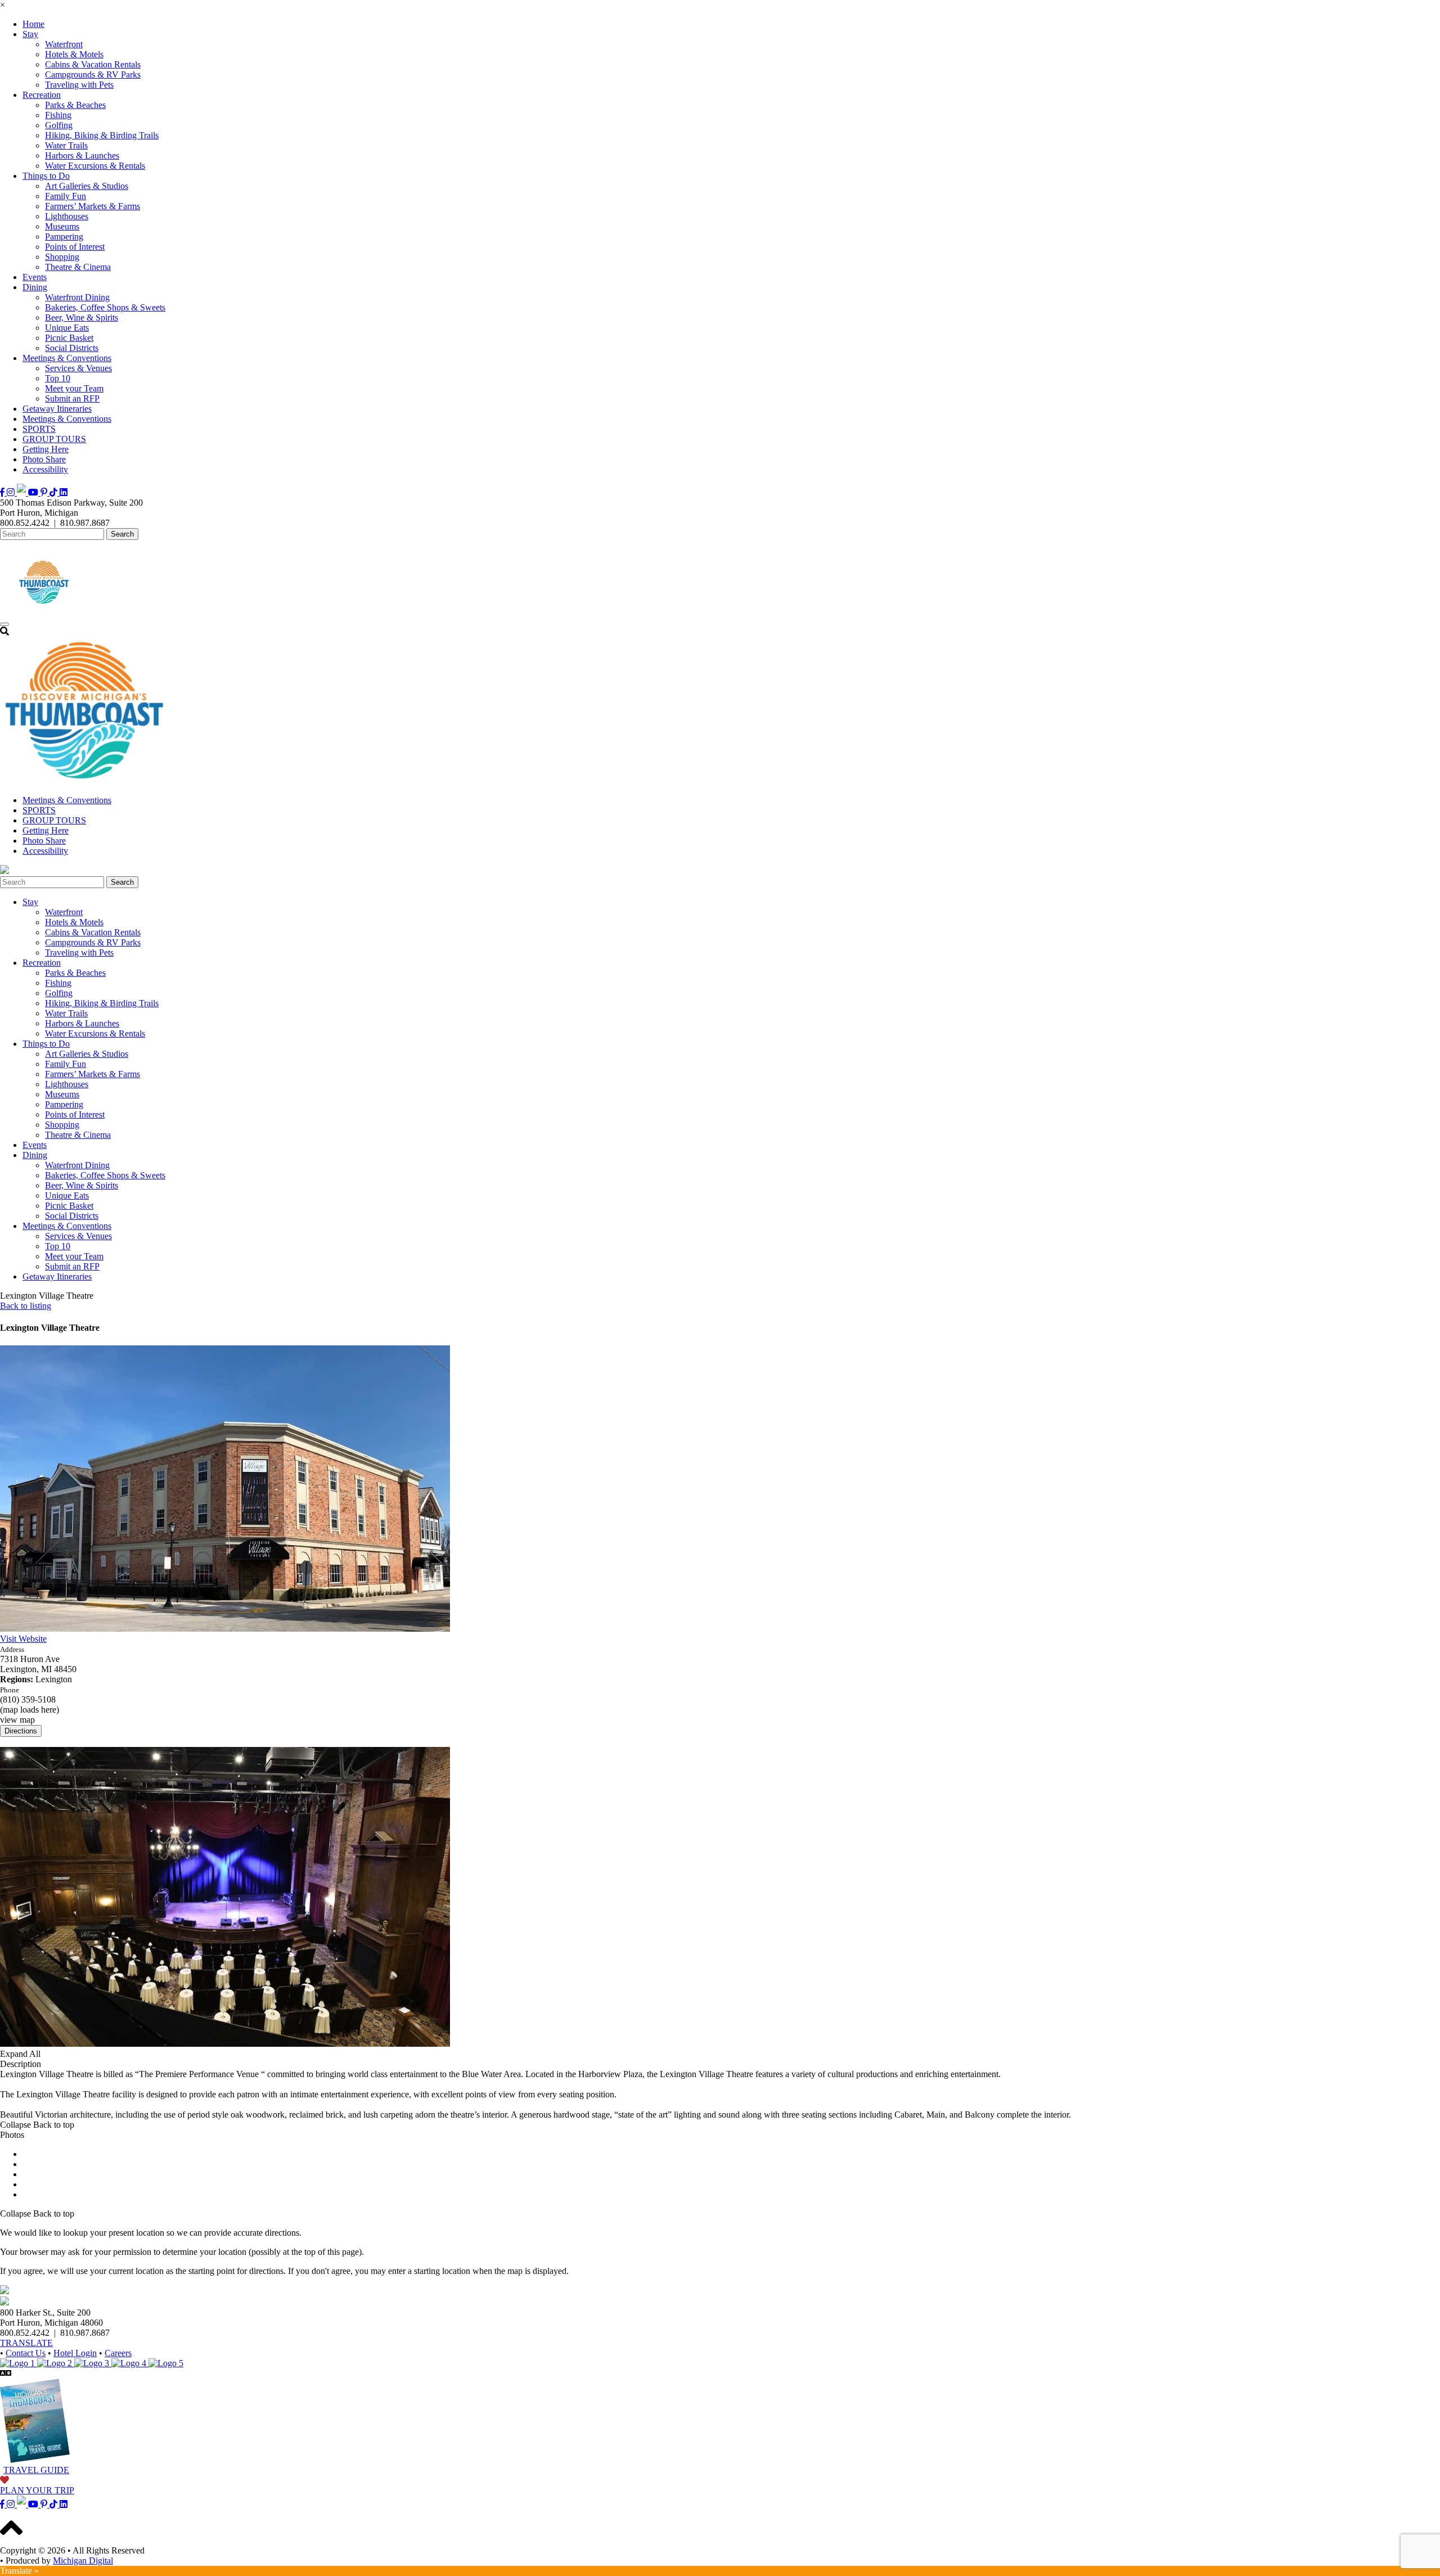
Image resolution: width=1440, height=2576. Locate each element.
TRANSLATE (26, 2343)
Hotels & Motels (74, 54)
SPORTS (39, 429)
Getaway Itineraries (57, 409)
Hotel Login (75, 2353)
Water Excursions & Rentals (95, 166)
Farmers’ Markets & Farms (93, 206)
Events (35, 277)
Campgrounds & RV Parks (93, 75)
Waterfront (64, 44)
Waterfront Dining (77, 297)
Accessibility (45, 469)
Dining (35, 287)
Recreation (42, 95)
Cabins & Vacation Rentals (93, 64)
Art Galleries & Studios (87, 186)
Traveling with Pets (79, 85)
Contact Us (26, 2353)
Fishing (58, 115)
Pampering (64, 237)
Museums (62, 226)
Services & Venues (78, 368)
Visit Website (23, 1639)
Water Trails (66, 145)
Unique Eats (67, 328)
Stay (30, 34)
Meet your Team (74, 388)
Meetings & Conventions (67, 358)
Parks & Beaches (75, 105)
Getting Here (46, 449)
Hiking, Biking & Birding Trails (102, 135)
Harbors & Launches (82, 156)
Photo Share (44, 459)
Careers (118, 2353)
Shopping (62, 257)
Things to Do (46, 176)
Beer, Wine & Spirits (82, 318)
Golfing (59, 125)
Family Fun (66, 196)
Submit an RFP (72, 398)
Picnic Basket (69, 338)
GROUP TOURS (54, 439)
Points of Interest (75, 247)
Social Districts (72, 348)
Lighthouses (67, 216)
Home (33, 24)
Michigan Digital (83, 2561)
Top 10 (58, 378)
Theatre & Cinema (78, 267)
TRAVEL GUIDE (36, 2470)
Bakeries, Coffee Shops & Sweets (105, 307)
